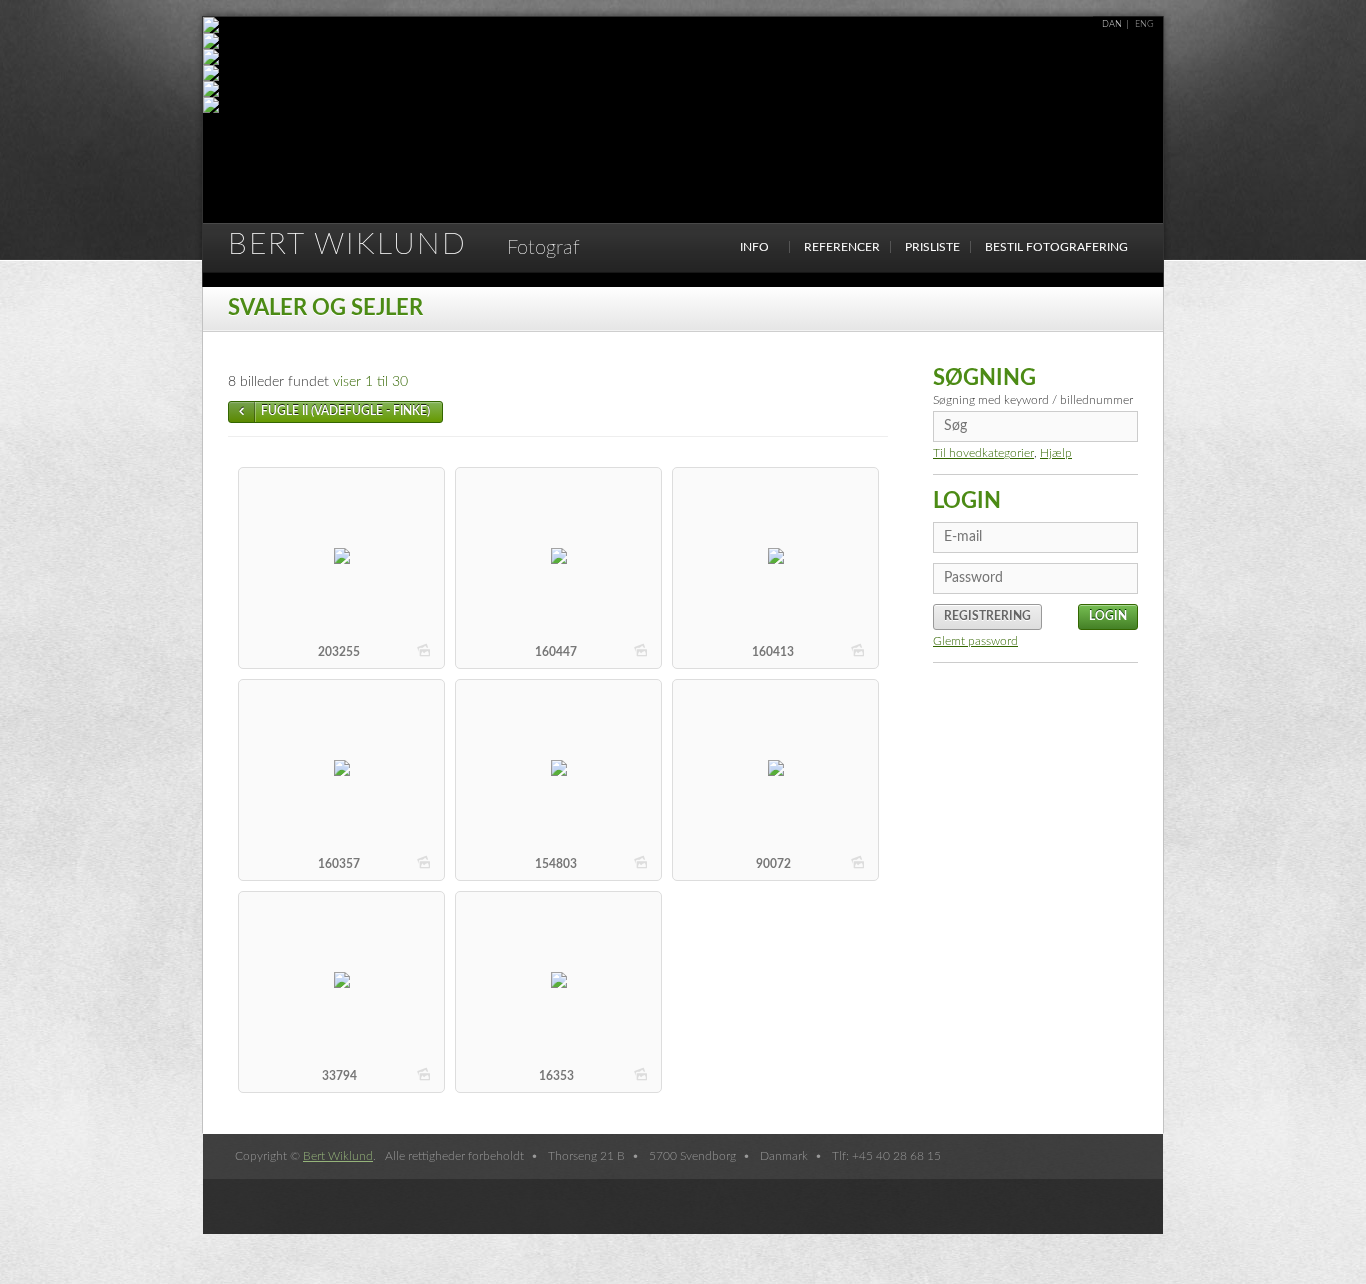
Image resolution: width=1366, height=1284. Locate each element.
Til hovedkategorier (983, 453)
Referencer (842, 247)
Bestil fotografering (1056, 247)
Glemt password (975, 641)
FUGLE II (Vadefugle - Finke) (345, 411)
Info (754, 247)
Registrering (987, 616)
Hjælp (1056, 453)
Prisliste (932, 247)
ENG (1144, 24)
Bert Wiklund (404, 245)
